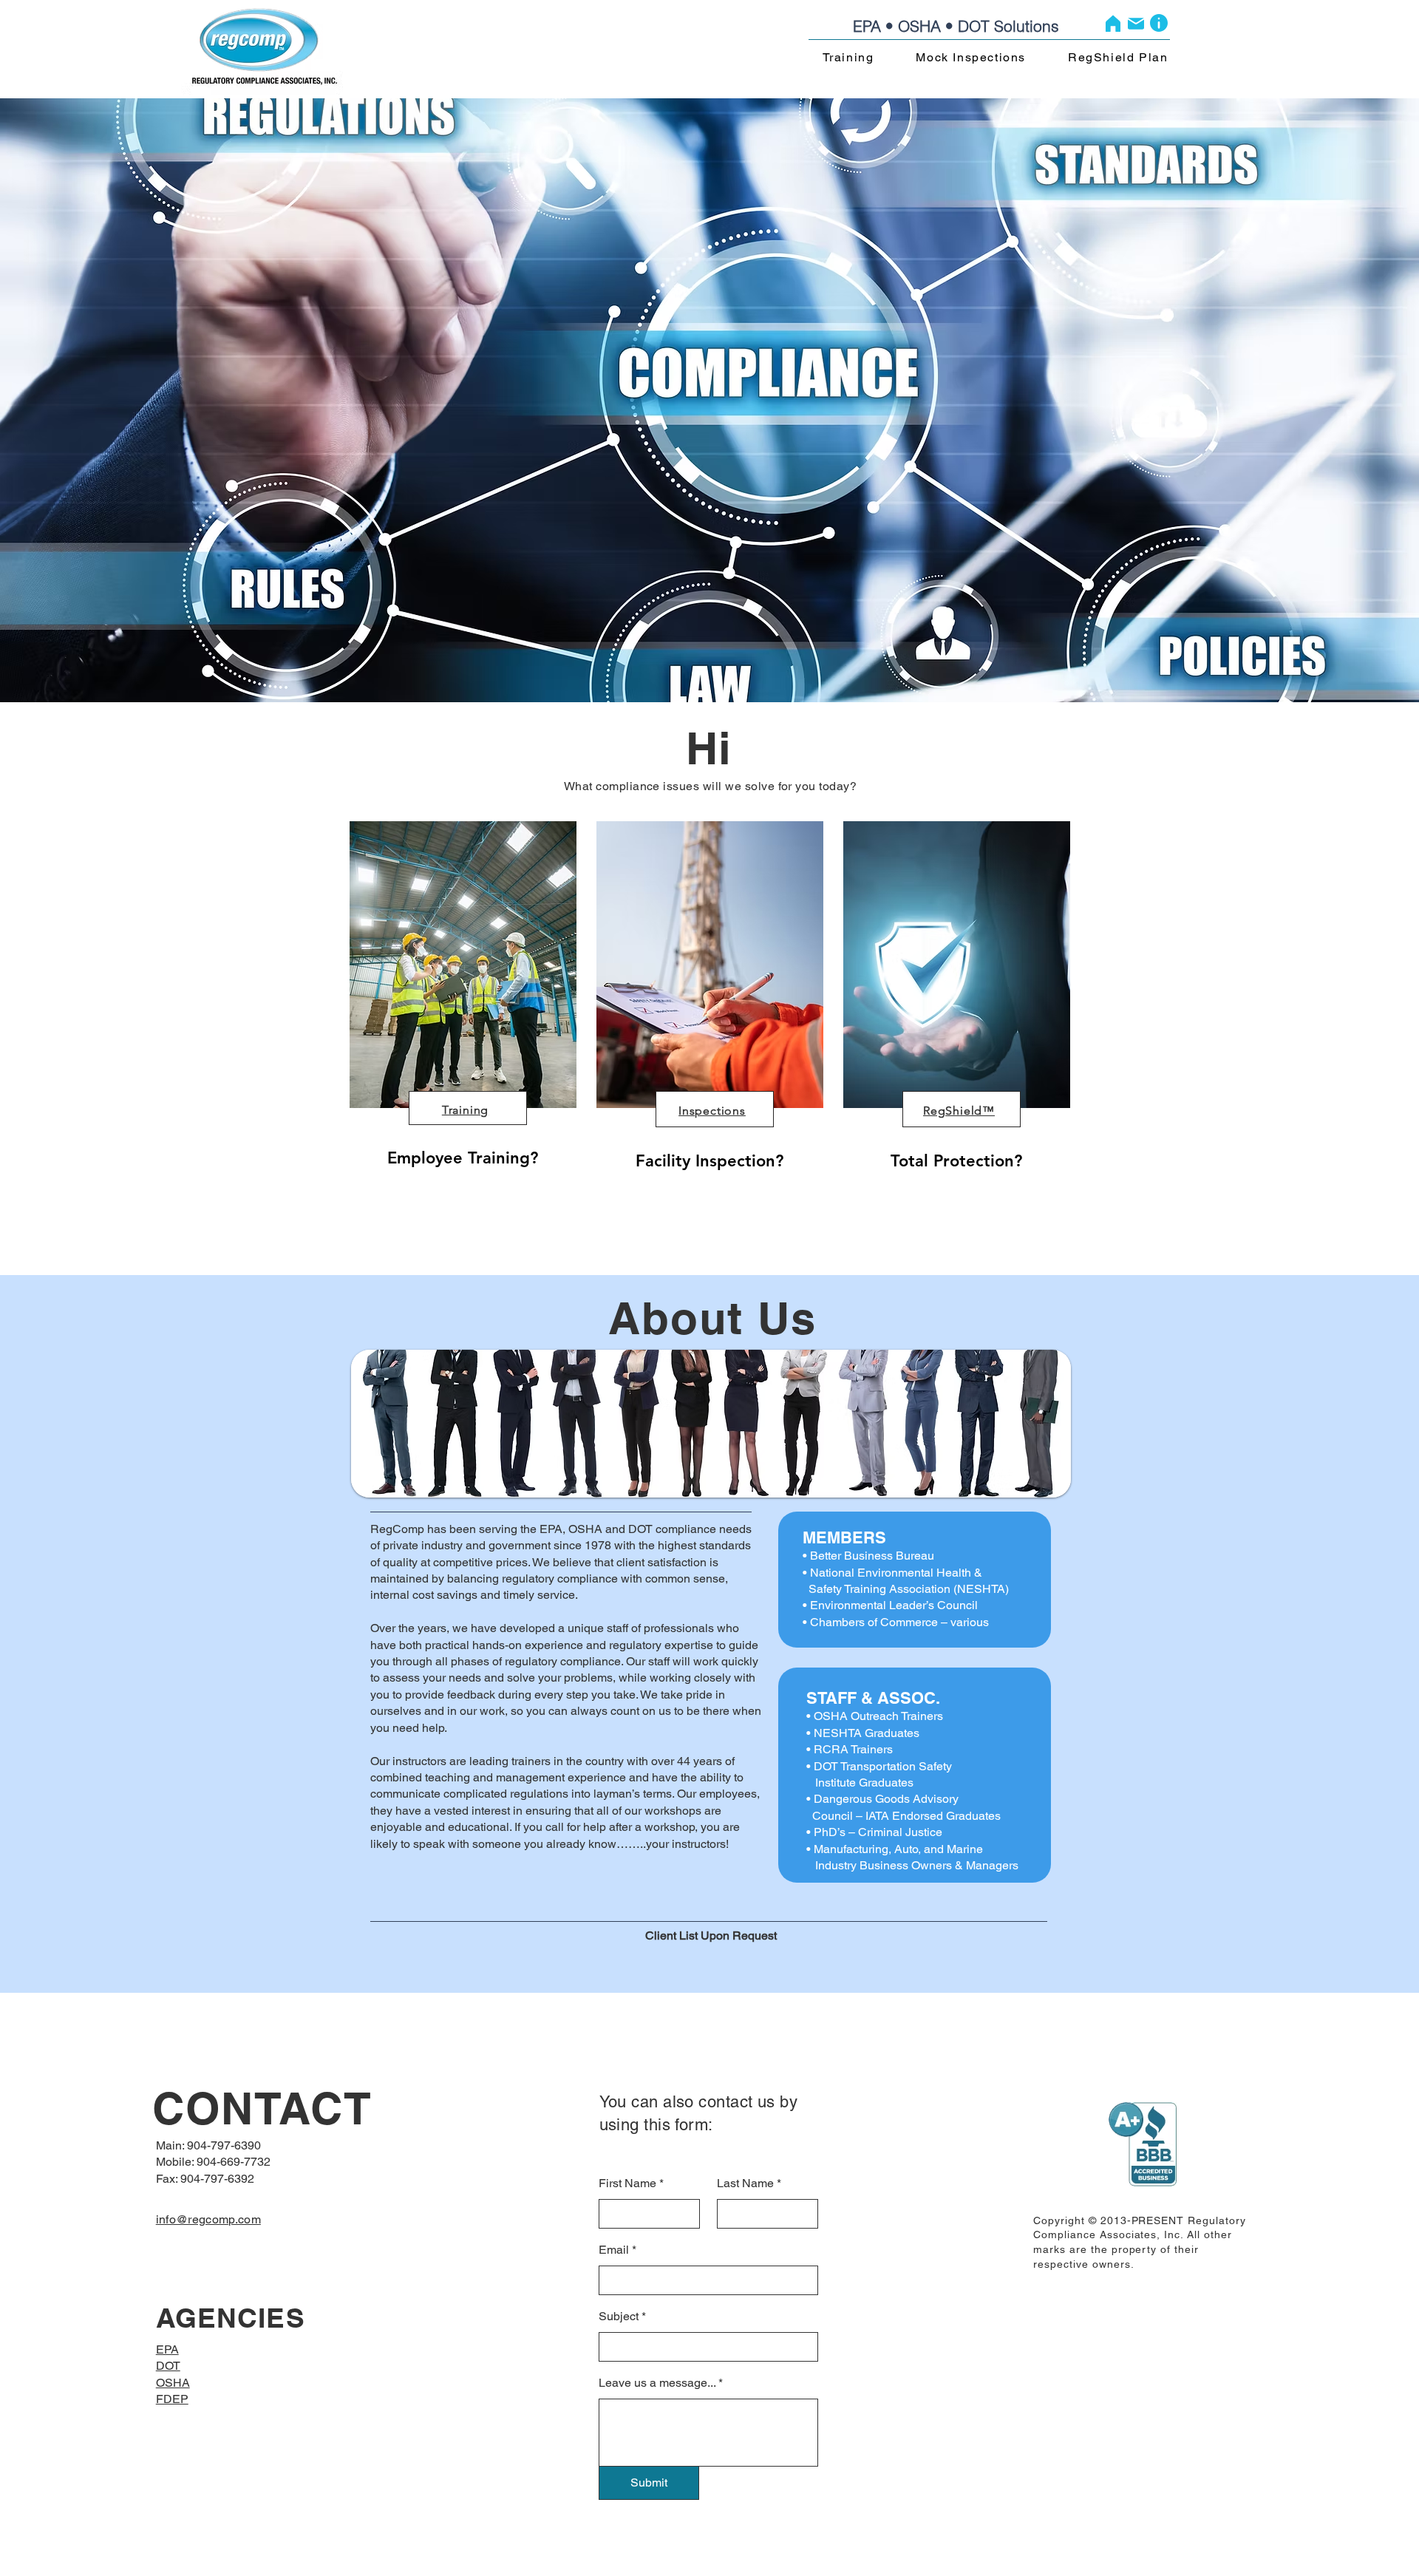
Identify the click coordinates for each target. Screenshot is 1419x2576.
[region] (462, 1039)
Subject (619, 2317)
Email (614, 2250)
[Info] (1159, 23)
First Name (627, 2184)
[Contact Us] (1136, 23)
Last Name (745, 2184)
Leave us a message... (657, 2383)
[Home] (1113, 23)
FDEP (172, 2399)
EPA (167, 2349)
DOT (168, 2366)
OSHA (173, 2383)
